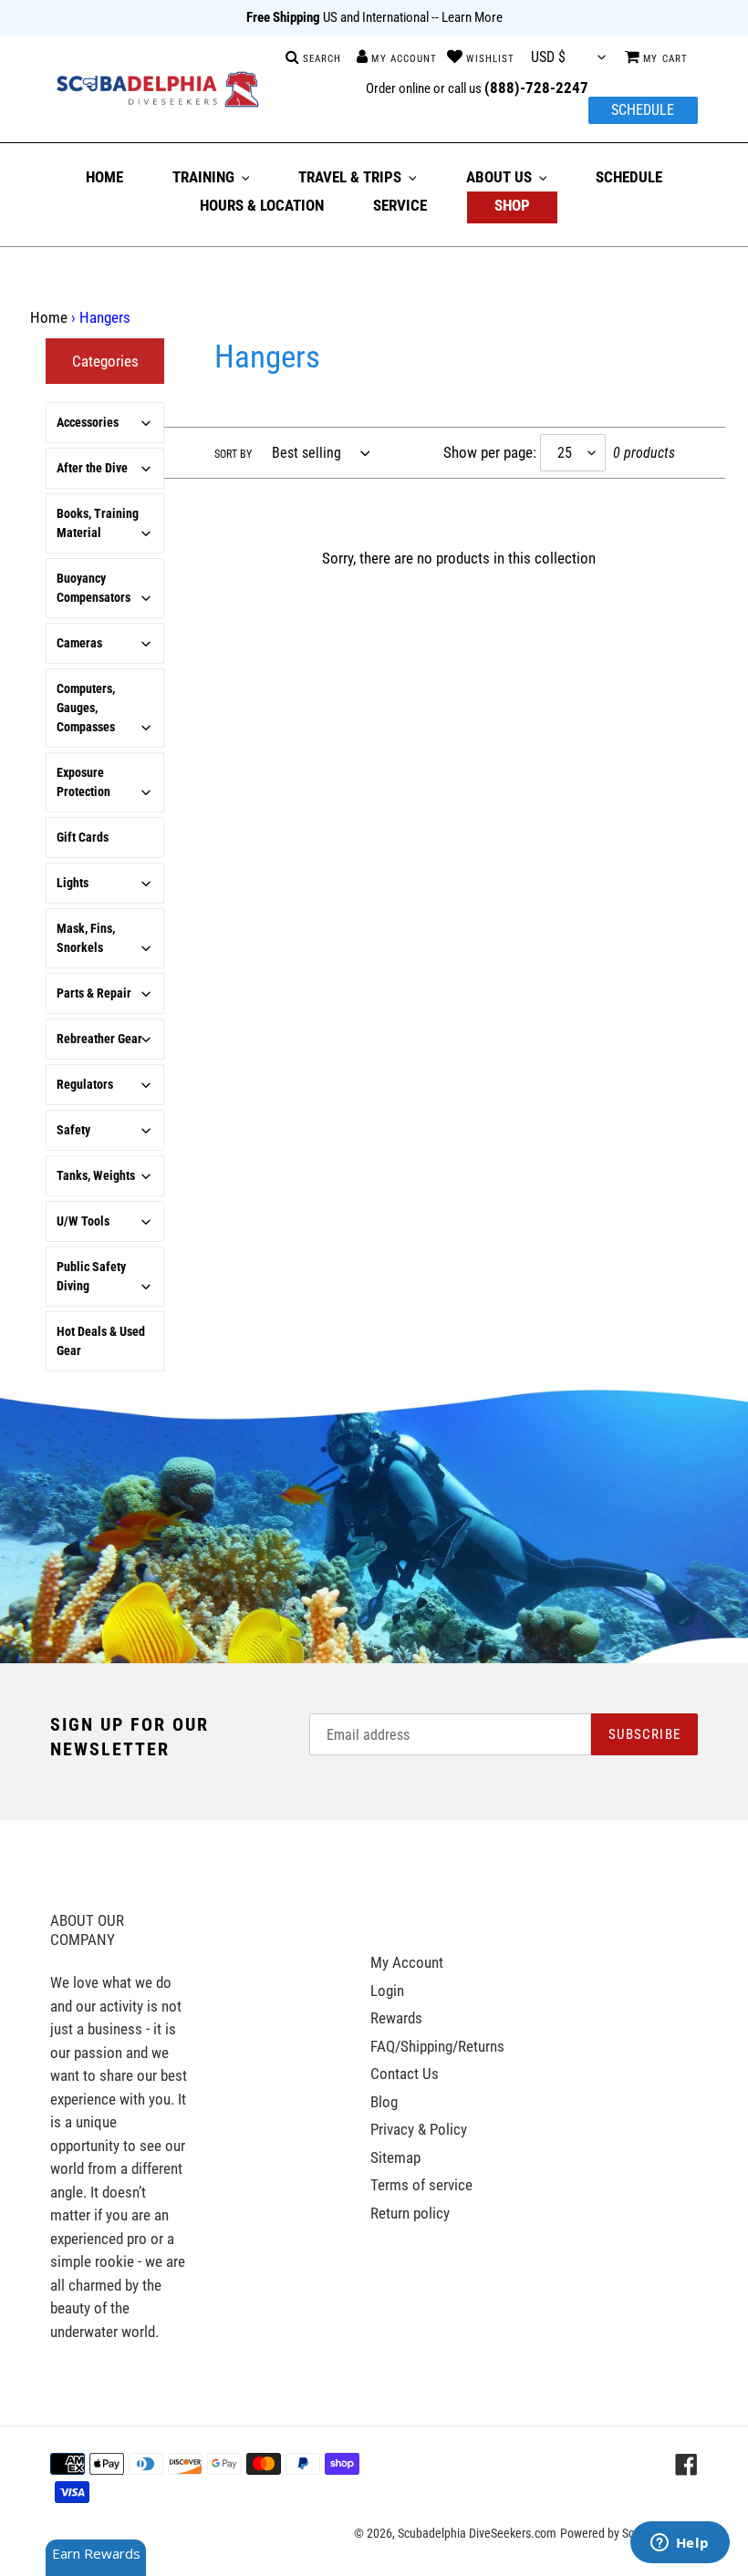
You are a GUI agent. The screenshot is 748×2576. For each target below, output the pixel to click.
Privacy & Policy (419, 2129)
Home (49, 317)
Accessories (88, 422)
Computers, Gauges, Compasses (86, 708)
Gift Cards (83, 837)
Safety (73, 1130)
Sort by (233, 454)
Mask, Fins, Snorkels (86, 938)
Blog (384, 2102)
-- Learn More (467, 17)
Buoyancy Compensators (93, 588)
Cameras (79, 643)
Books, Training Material (98, 523)
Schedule (643, 110)
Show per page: (490, 452)
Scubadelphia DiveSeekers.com (477, 2533)
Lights (73, 883)
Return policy (410, 2213)
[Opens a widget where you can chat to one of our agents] (680, 2544)
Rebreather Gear (99, 1039)
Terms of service (421, 2185)
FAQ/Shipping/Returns (437, 2046)
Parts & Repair (94, 993)
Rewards (396, 2018)
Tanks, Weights (96, 1175)
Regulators (85, 1084)
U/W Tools (83, 1221)
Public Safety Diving (91, 1276)
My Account (407, 1962)
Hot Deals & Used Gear (101, 1341)
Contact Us (405, 2074)
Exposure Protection (83, 782)
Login (387, 1991)
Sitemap (395, 2157)
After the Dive (92, 468)
